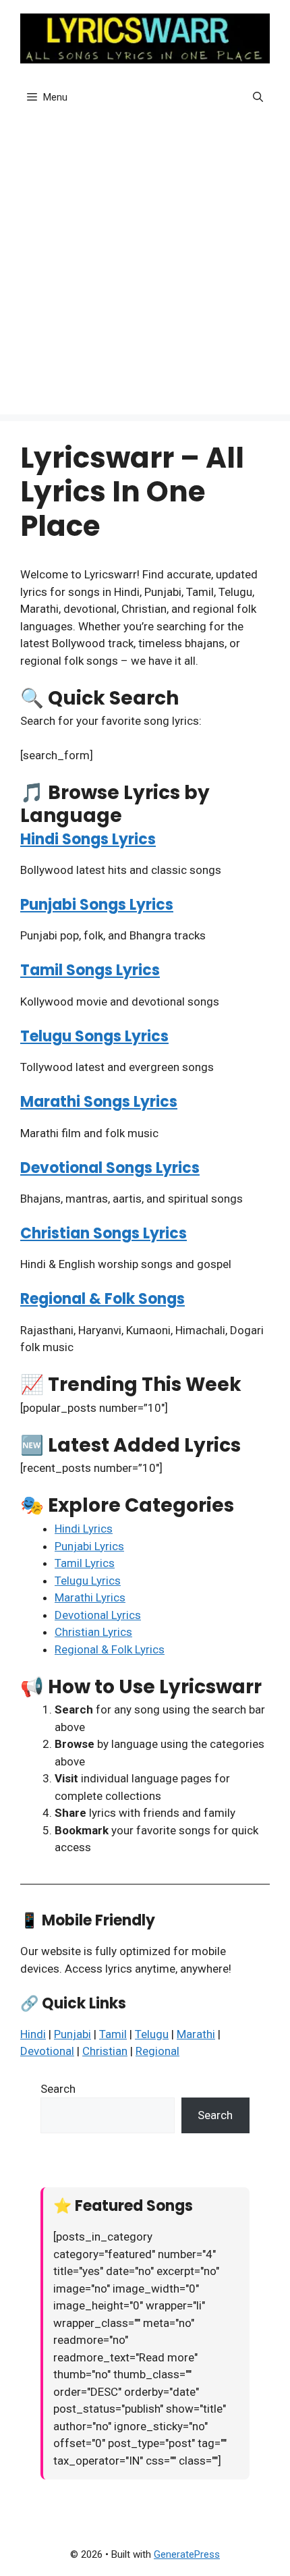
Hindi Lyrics (84, 1529)
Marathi (196, 2034)
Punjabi (72, 2034)
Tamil (113, 2034)
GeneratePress (187, 2554)
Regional (157, 2051)
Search (58, 2089)
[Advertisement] (145, 269)
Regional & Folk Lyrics (110, 1649)
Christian (105, 2051)
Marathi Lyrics (90, 1597)
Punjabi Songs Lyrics (97, 905)
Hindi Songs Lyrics (88, 839)
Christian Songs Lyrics (104, 1233)
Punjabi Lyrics (89, 1546)
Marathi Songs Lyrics (99, 1102)
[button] (258, 97)
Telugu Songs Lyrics (94, 1036)
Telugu (152, 2034)
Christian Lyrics (93, 1632)
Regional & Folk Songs (103, 1299)
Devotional (47, 2051)
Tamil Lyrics (85, 1563)
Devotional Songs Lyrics (110, 1168)
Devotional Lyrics (98, 1615)
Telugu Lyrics (88, 1581)
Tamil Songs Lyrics (90, 970)
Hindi (33, 2034)
